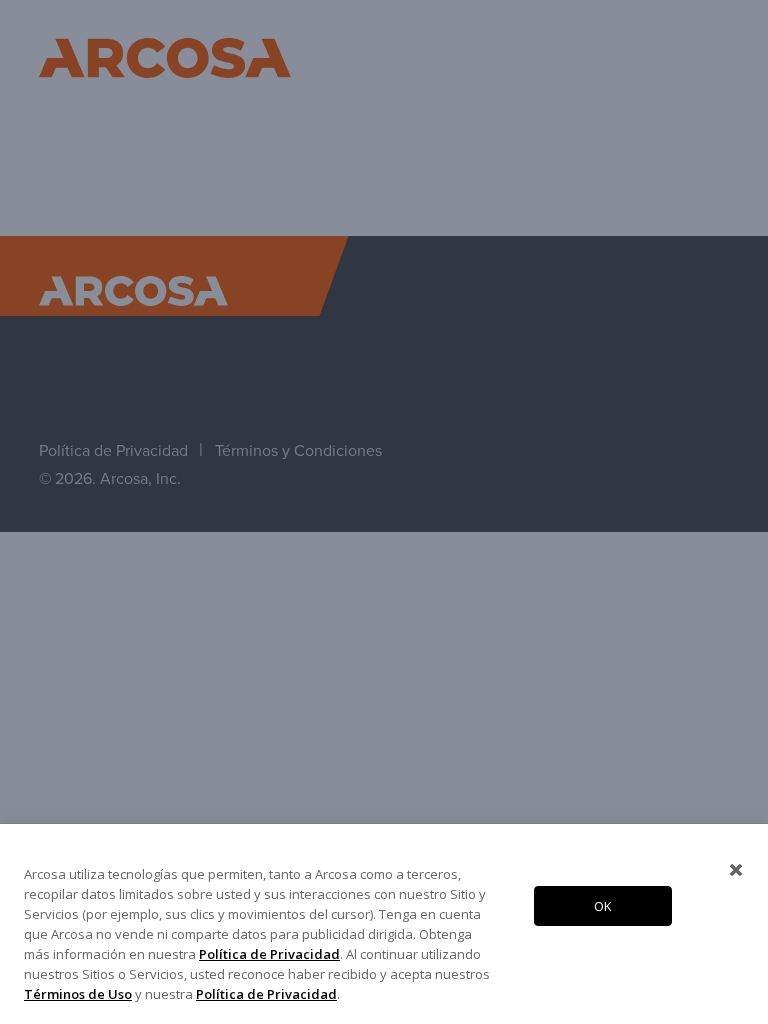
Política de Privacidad (269, 954)
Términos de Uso (78, 994)
